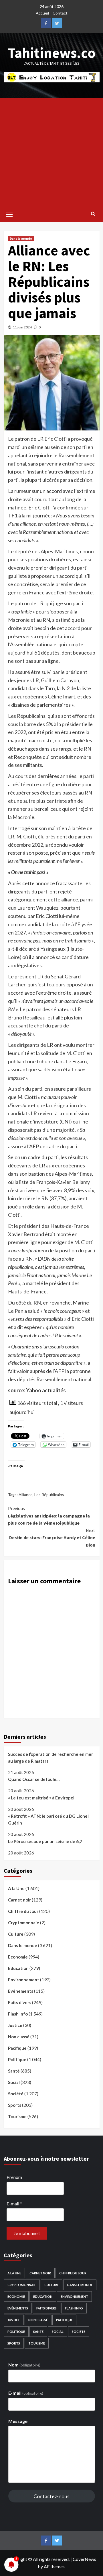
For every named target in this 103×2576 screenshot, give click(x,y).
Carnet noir (19, 1900)
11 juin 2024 (22, 327)
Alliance (26, 1495)
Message (18, 2421)
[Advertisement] (51, 152)
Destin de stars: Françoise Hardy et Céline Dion (52, 1538)
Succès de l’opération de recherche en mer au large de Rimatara (50, 1758)
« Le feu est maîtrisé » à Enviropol (41, 1798)
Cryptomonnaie (24, 1923)
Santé (14, 2071)
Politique (17, 2059)
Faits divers (20, 2002)
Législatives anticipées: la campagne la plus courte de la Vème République (49, 1516)
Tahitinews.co (52, 53)
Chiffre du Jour (23, 1911)
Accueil (42, 13)
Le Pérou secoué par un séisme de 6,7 (45, 1841)
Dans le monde (21, 239)
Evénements (21, 1991)
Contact (60, 13)
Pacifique (17, 2048)
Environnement (24, 1980)
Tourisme (17, 2116)
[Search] (93, 214)
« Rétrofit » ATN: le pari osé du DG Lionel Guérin (48, 1819)
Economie (18, 1957)
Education (18, 1968)
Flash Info (18, 2014)
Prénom (14, 2177)
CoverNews (84, 2559)
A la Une (16, 1888)
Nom (24, 2365)
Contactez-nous (51, 2496)
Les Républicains (49, 1495)
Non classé (19, 2037)
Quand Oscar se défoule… (34, 1779)
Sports (15, 2105)
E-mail (14, 2204)
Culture (16, 1934)
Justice (15, 2025)
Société (16, 2094)
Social (14, 2082)
